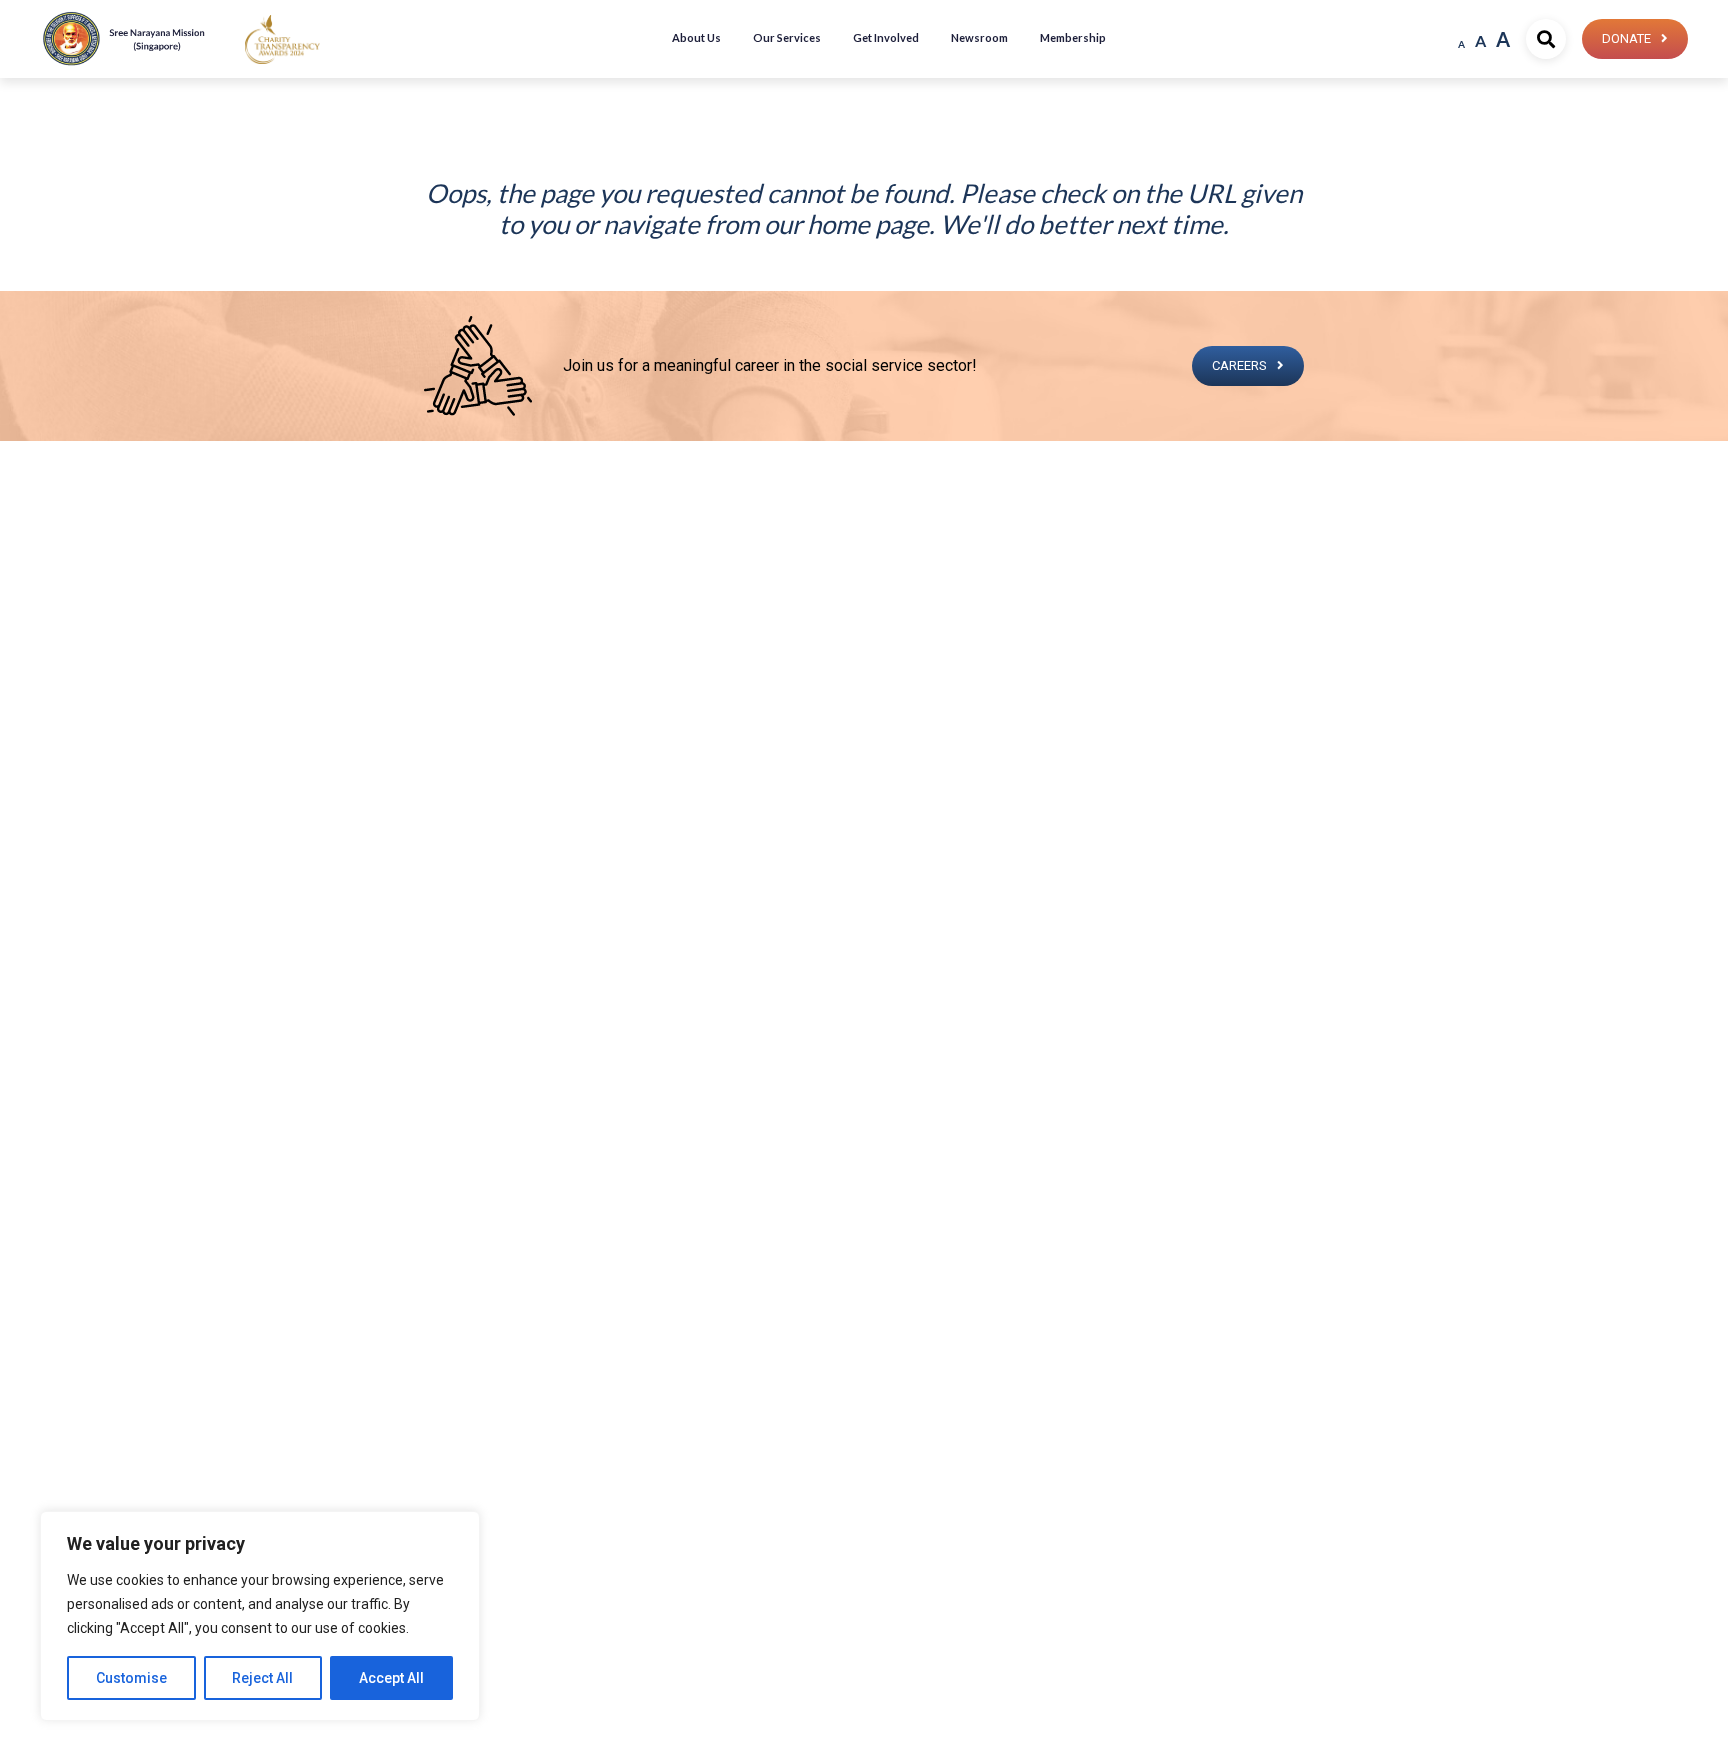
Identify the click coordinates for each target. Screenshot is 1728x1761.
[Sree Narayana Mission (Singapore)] (282, 38)
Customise (131, 1678)
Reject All (262, 1678)
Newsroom (979, 37)
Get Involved (886, 37)
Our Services (787, 37)
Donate (1626, 38)
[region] (260, 1616)
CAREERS (1239, 365)
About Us (696, 37)
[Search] (1546, 39)
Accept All (391, 1678)
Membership (1073, 37)
